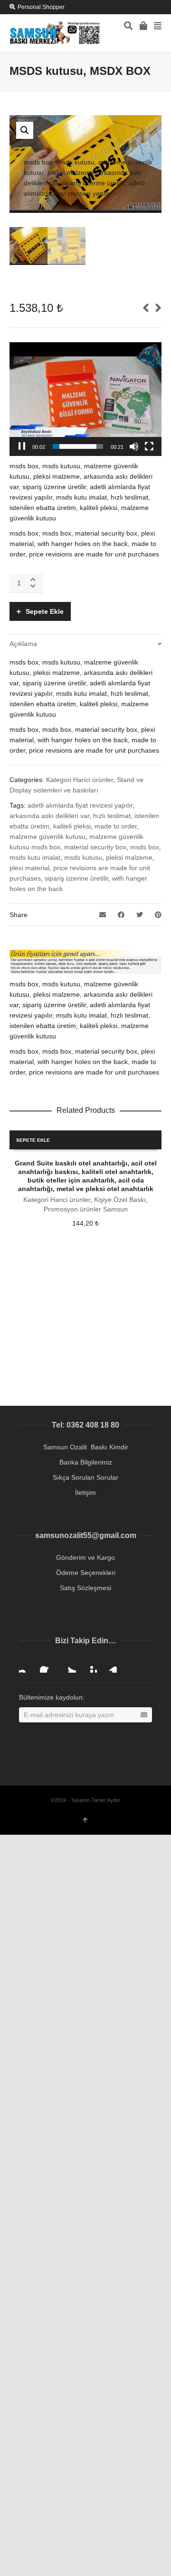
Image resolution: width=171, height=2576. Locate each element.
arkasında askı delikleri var (49, 816)
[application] (85, 399)
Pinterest (89, 1665)
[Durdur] (22, 446)
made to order (116, 826)
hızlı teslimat (112, 816)
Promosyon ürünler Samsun (86, 1209)
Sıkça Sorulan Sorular (85, 1477)
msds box (145, 847)
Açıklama (23, 644)
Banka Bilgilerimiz (86, 1462)
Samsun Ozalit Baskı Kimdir (86, 1447)
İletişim (85, 1493)
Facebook (47, 1665)
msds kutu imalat (35, 857)
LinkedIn (110, 1665)
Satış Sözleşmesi (85, 1588)
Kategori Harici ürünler (80, 780)
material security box (95, 847)
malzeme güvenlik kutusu (47, 837)
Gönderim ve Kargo (85, 1557)
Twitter (68, 1665)
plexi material (29, 868)
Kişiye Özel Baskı (120, 1200)
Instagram (27, 1665)
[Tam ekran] (149, 446)
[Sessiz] (134, 446)
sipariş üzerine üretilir (76, 878)
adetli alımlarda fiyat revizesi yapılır (80, 805)
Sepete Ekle (45, 611)
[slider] (78, 446)
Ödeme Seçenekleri (86, 1573)
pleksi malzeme (129, 857)
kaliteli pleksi (72, 826)
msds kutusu (83, 857)
